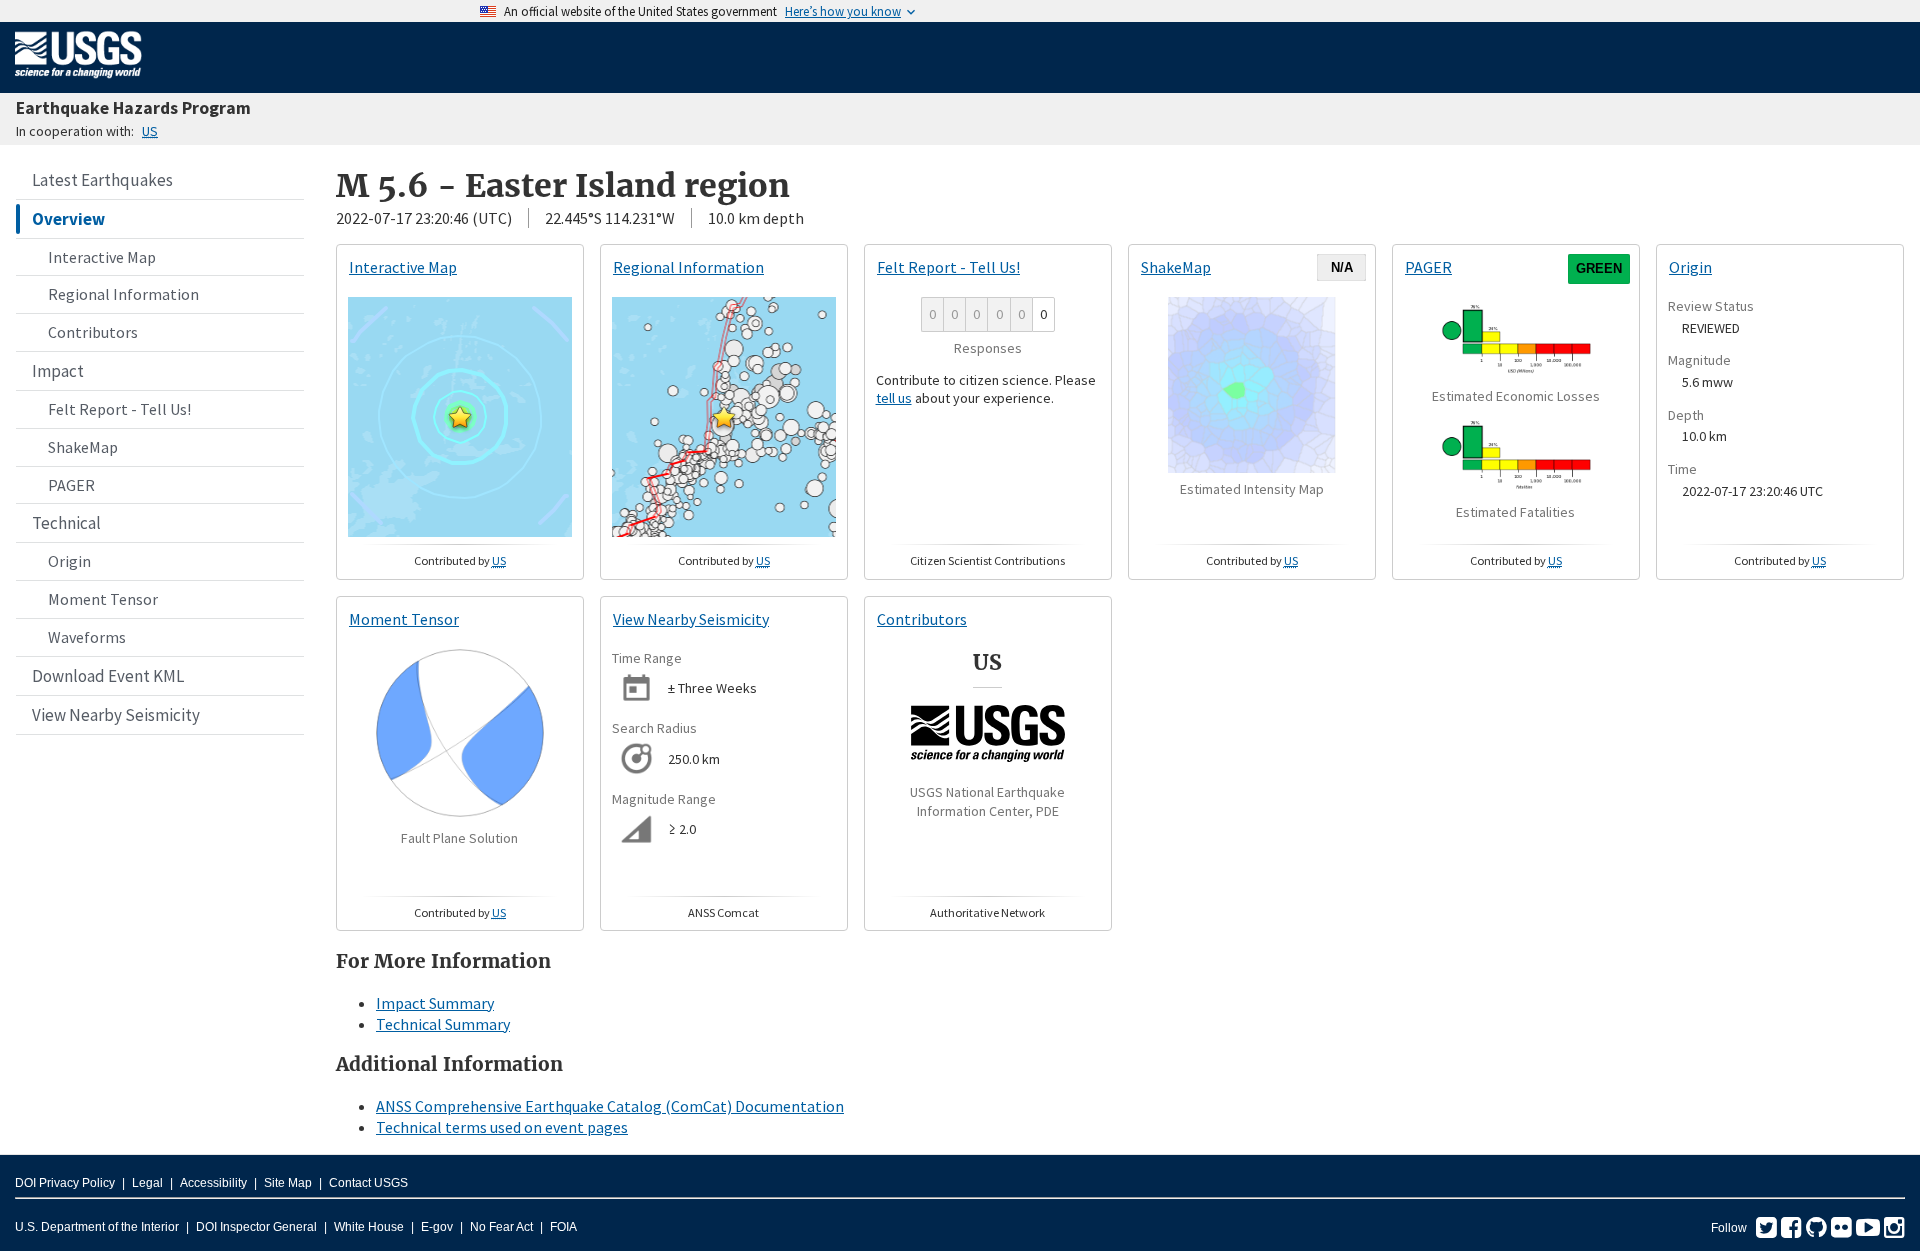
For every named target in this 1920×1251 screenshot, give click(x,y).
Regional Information (123, 294)
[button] (460, 417)
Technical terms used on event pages (502, 1127)
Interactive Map (102, 257)
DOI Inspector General (256, 1227)
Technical (66, 523)
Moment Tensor (103, 599)
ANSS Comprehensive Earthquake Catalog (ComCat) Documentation (610, 1106)
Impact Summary (435, 1003)
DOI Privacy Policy (65, 1183)
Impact (58, 371)
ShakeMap (83, 447)
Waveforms (87, 637)
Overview (68, 219)
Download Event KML (108, 676)
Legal (147, 1183)
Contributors (93, 332)
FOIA (563, 1227)
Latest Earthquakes (102, 180)
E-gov (437, 1227)
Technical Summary (443, 1024)
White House (369, 1227)
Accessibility (213, 1183)
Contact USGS (368, 1183)
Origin (69, 561)
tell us (894, 398)
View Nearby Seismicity (116, 715)
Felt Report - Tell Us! (119, 409)
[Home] (78, 82)
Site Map (288, 1183)
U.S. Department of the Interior (97, 1227)
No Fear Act (501, 1227)
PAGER (71, 485)
